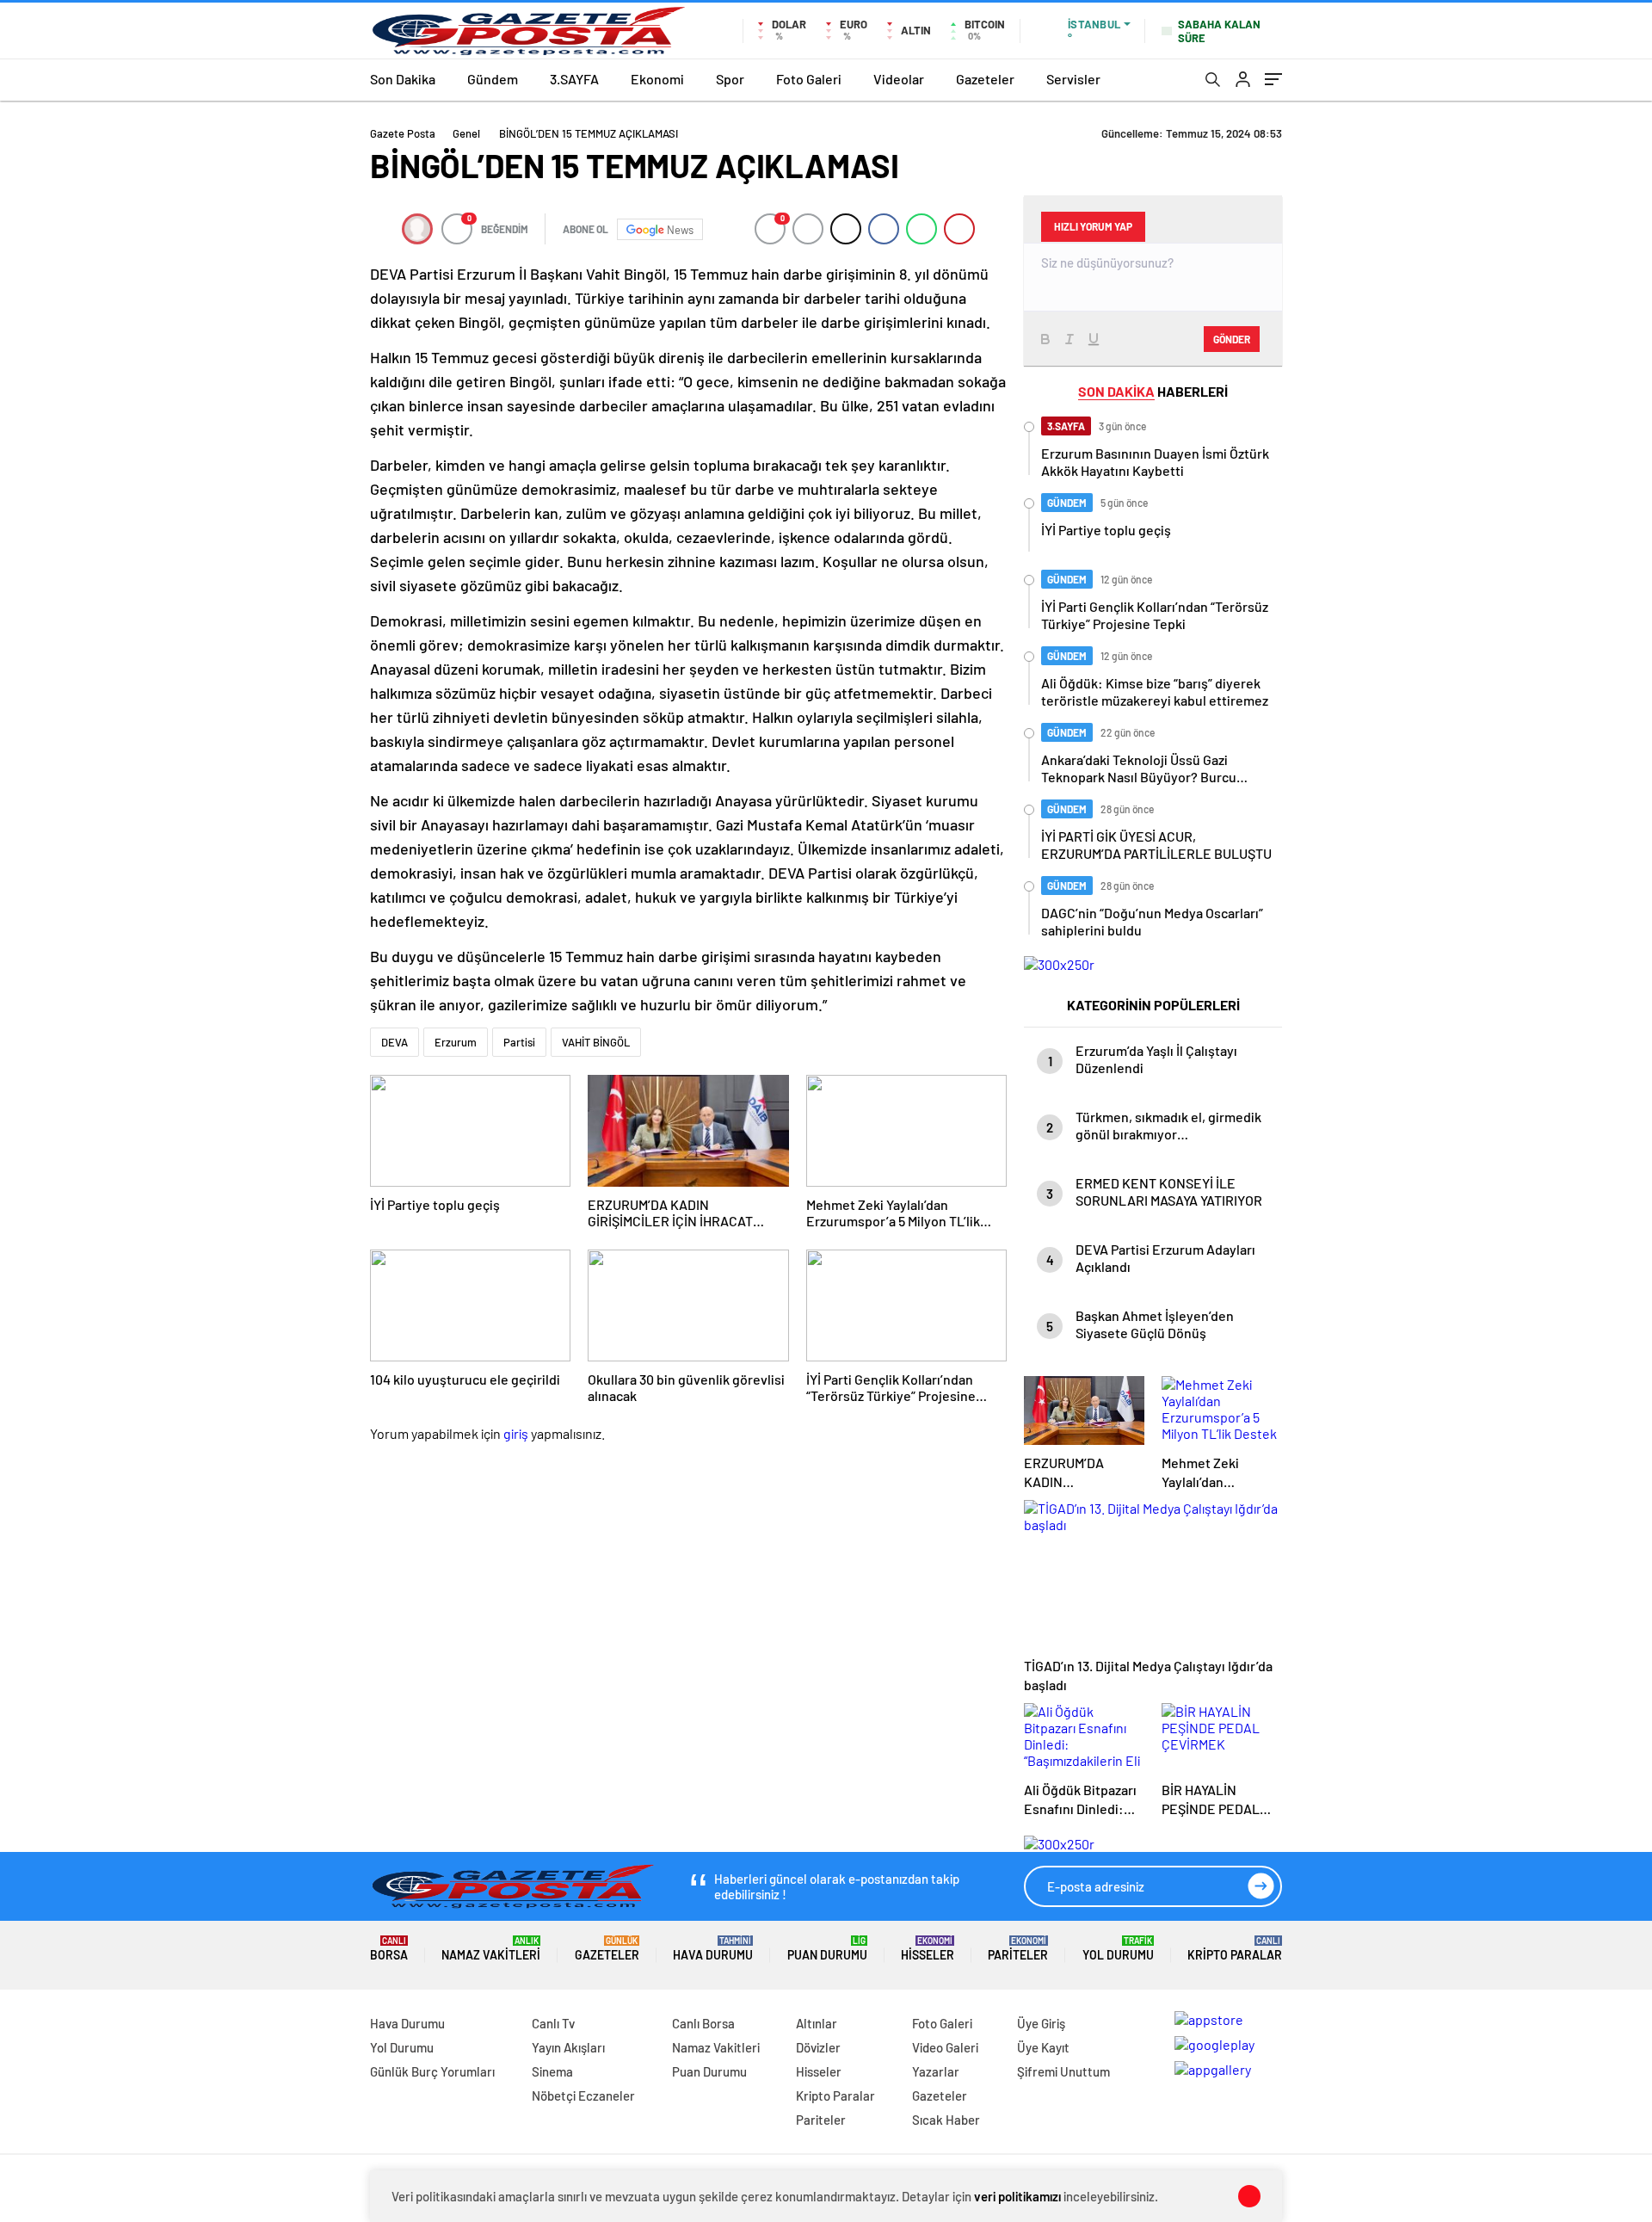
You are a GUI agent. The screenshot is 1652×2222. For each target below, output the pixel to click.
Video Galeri (945, 2047)
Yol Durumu (1118, 1949)
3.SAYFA (574, 79)
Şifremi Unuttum (1063, 2071)
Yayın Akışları (568, 2047)
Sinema (552, 2071)
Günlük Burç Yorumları (432, 2071)
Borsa (389, 1949)
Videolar (899, 79)
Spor (730, 79)
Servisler (1073, 79)
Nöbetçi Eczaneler (583, 2095)
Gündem (493, 79)
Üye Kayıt (1043, 2047)
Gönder (1232, 339)
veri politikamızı (1017, 2196)
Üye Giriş (1041, 2023)
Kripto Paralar (1235, 1949)
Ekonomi (657, 79)
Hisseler (928, 1949)
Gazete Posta (403, 133)
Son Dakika (403, 79)
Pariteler (1018, 1949)
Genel (466, 133)
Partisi (519, 1042)
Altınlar (817, 2023)
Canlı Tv (553, 2023)
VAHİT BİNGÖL (596, 1042)
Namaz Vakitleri (491, 1949)
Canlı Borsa (703, 2023)
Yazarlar (936, 2071)
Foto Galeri (809, 79)
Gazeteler (985, 79)
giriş (516, 1433)
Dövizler (818, 2047)
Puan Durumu (827, 1949)
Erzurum (456, 1042)
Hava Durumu (713, 1949)
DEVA (395, 1042)
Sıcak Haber (946, 2120)
